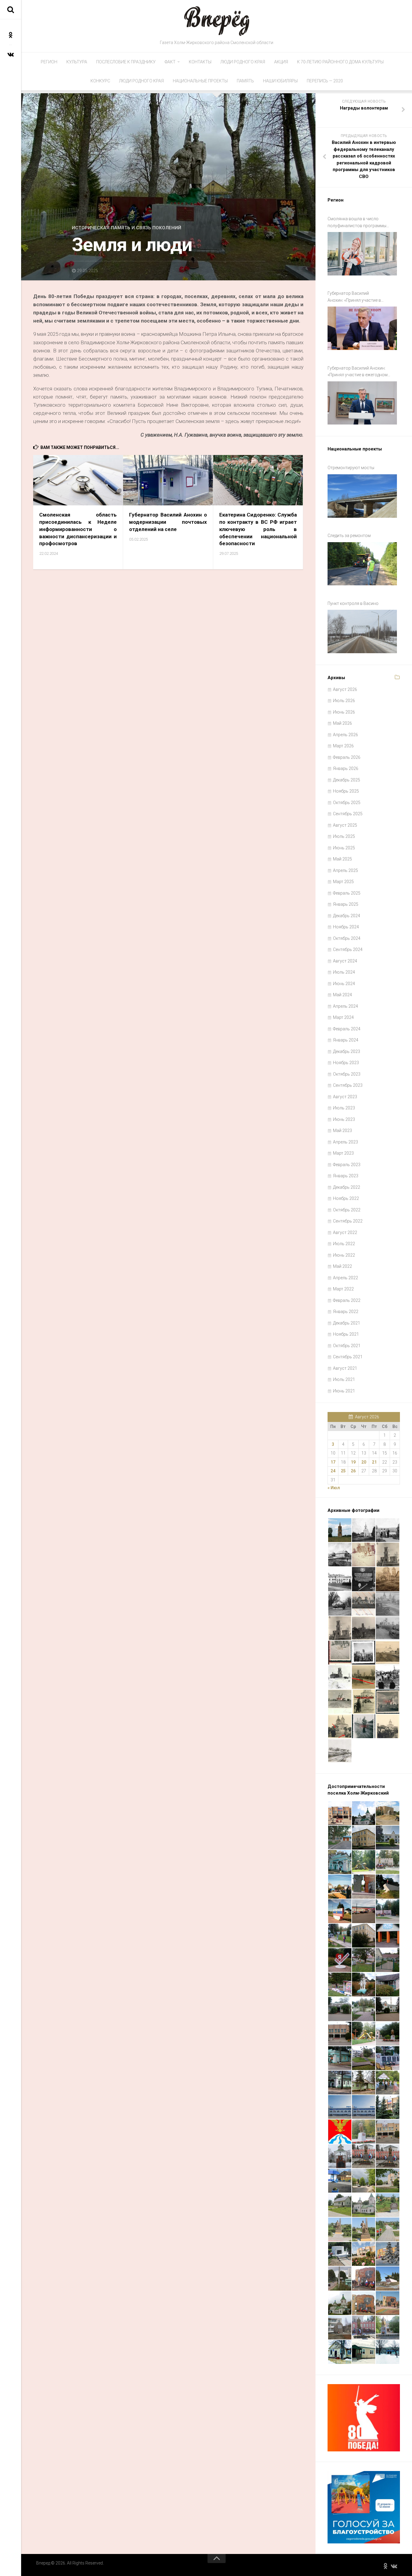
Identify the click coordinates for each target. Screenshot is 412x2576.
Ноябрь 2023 (346, 1063)
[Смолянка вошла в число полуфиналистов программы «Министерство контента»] (362, 254)
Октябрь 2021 (347, 1346)
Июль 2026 (344, 701)
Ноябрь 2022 (346, 1198)
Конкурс (100, 81)
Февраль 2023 (347, 1165)
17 (333, 1462)
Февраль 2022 (347, 1300)
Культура (77, 62)
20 (364, 1462)
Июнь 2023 (344, 1119)
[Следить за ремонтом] (362, 564)
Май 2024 (342, 995)
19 (353, 1462)
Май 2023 (342, 1131)
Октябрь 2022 (347, 1210)
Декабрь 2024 (347, 916)
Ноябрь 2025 (346, 791)
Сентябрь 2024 (348, 949)
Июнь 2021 (344, 1391)
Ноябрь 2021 (346, 1334)
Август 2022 (345, 1232)
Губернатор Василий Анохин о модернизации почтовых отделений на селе (168, 522)
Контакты (200, 62)
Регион (49, 62)
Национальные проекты (200, 81)
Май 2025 (342, 859)
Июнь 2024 (344, 984)
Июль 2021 (344, 1379)
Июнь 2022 (344, 1255)
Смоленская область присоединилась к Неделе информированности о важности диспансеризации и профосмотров (78, 529)
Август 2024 (345, 961)
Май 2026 (342, 723)
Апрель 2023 (345, 1142)
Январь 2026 (346, 768)
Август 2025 (345, 825)
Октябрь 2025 (347, 803)
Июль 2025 (344, 836)
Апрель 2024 (345, 1006)
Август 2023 (345, 1097)
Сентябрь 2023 (348, 1085)
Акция (281, 62)
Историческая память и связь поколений (127, 228)
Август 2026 (345, 689)
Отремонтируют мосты (351, 468)
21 (374, 1462)
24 (333, 1471)
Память (245, 81)
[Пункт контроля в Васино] (362, 631)
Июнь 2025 (344, 848)
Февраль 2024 (347, 1029)
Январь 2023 (346, 1176)
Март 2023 (343, 1153)
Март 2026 (343, 746)
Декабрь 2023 (347, 1051)
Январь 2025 (346, 904)
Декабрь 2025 (347, 780)
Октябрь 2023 (347, 1074)
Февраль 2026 (347, 757)
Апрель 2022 (345, 1278)
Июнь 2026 (344, 712)
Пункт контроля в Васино (353, 603)
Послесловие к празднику (126, 62)
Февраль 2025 (347, 893)
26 (353, 1471)
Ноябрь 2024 (346, 927)
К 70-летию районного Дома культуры (340, 62)
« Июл (334, 1488)
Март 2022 (343, 1289)
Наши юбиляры (280, 81)
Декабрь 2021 (347, 1323)
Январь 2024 (346, 1040)
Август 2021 (345, 1368)
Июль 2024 (344, 972)
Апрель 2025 (345, 870)
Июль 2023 (344, 1108)
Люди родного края (243, 62)
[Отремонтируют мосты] (362, 496)
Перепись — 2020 (325, 81)
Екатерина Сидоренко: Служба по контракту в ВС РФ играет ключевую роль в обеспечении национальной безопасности (258, 529)
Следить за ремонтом (349, 536)
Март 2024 (343, 1017)
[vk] (11, 54)
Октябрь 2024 (347, 938)
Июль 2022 (344, 1244)
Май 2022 (342, 1266)
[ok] (11, 35)
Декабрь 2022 (347, 1187)
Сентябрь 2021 (348, 1357)
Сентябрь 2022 (348, 1221)
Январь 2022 (346, 1312)
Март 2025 (343, 882)
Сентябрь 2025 (348, 814)
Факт (170, 62)
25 (343, 1471)
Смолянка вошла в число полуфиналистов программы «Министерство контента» (357, 223)
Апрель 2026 (345, 735)
